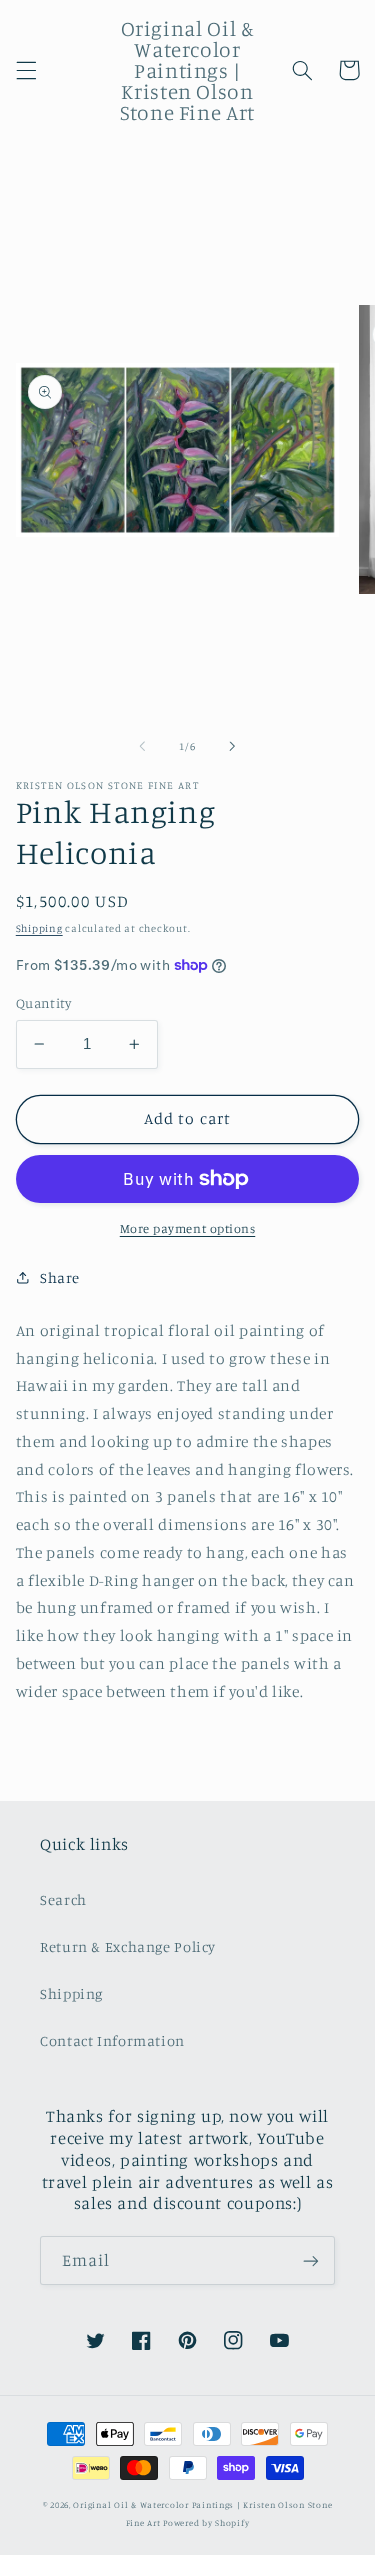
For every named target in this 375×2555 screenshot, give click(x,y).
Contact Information (112, 2040)
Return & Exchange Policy (128, 1946)
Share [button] (60, 1277)
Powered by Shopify (206, 2522)
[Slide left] (142, 746)
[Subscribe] (311, 2260)
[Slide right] (233, 746)
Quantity (43, 1003)
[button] (26, 70)
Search (63, 1899)
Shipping (39, 928)
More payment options (188, 1228)
